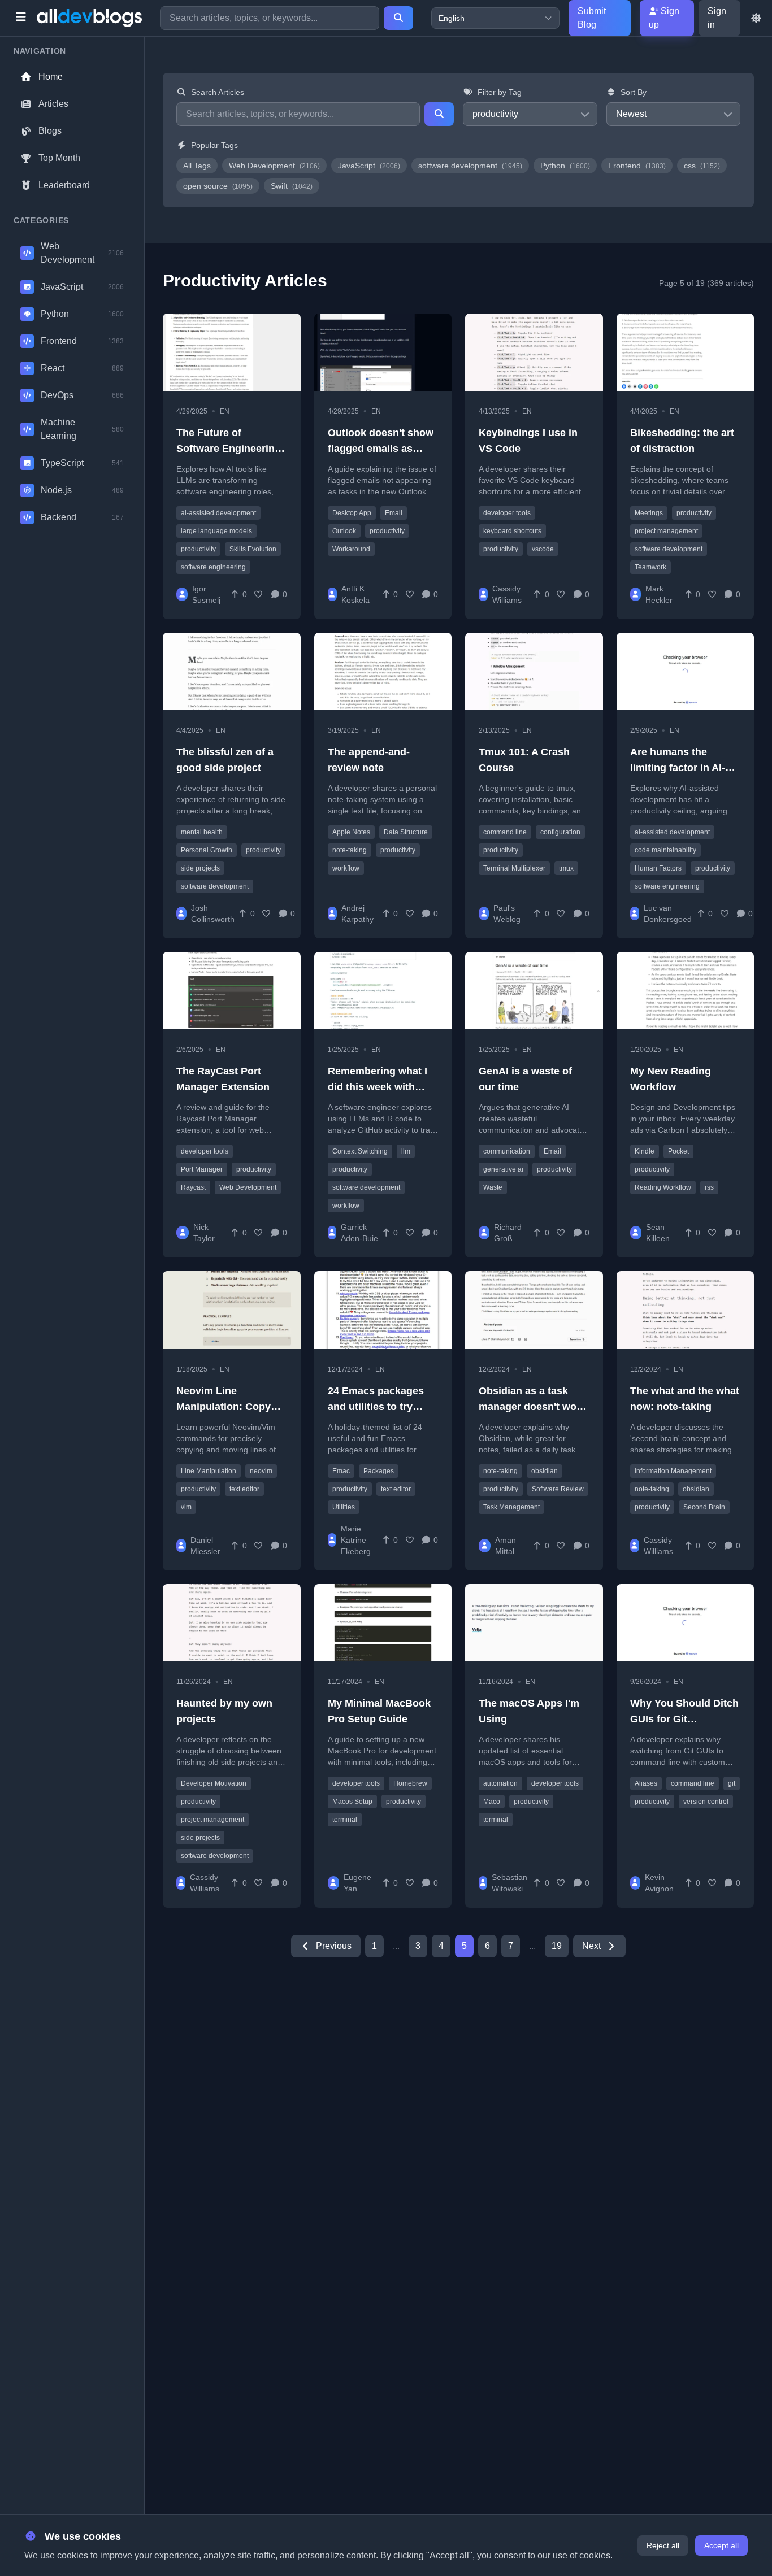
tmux (566, 868)
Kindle (645, 1151)
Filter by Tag (500, 92)
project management (666, 531)
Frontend (637, 166)
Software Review (558, 1489)
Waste (493, 1187)
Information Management (673, 1471)
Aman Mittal (506, 1546)
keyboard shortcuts (512, 531)
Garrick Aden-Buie (359, 1233)
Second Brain (704, 1507)
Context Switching (360, 1151)
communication (507, 1151)
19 (557, 1946)
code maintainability (665, 850)
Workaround (351, 549)
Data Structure (406, 832)
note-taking (350, 850)
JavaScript (369, 166)
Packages (379, 1471)
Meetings (649, 513)
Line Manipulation (209, 1471)
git (732, 1783)
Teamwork (650, 567)
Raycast (193, 1187)
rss (709, 1187)
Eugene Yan (357, 1883)
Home (51, 77)
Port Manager (202, 1169)
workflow (346, 868)
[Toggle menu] (21, 18)
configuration (560, 832)
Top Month (59, 158)
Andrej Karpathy (357, 913)
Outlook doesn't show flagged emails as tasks (381, 449)
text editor (244, 1489)
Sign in (717, 18)
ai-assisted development (218, 513)
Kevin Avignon (659, 1883)
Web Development (274, 166)
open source (218, 186)
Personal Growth (207, 850)
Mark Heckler (659, 594)
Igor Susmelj (206, 594)
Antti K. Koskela (355, 594)
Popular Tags (214, 145)
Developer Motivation (214, 1783)
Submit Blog (592, 18)
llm (406, 1151)
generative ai (503, 1169)
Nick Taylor (204, 1233)
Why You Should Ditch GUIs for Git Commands (684, 1719)
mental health (202, 832)
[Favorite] (259, 594)
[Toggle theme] (756, 18)
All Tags (197, 166)
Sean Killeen (658, 1233)
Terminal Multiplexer (514, 868)
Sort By (634, 92)
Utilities (344, 1507)
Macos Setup (352, 1802)
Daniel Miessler (205, 1546)
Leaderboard (64, 185)
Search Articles (218, 92)
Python (565, 166)
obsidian (545, 1471)
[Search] (398, 18)
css (702, 166)
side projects (200, 868)
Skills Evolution (253, 549)
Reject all (663, 2545)
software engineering (213, 567)
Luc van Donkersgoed (668, 913)
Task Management (511, 1507)
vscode (543, 549)
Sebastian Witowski (509, 1883)
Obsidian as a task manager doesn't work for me (532, 1407)
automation (500, 1783)
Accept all (721, 2545)
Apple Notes (351, 832)
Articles (53, 104)
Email (394, 513)
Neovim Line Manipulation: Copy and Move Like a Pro (225, 1407)
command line (505, 832)
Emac (341, 1471)
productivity (198, 549)
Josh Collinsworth (213, 913)
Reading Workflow (663, 1187)
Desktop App (352, 513)
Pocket (678, 1151)
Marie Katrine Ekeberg (356, 1540)
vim (186, 1507)
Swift (292, 186)
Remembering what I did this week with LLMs (378, 1087)
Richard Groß (508, 1233)
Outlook (344, 531)
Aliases (646, 1783)
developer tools (507, 513)
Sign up (664, 18)
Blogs (50, 131)
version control (706, 1802)
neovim (261, 1471)
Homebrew (410, 1783)
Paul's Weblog (507, 913)
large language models (216, 531)
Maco (492, 1802)
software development (470, 166)
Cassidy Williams (507, 594)
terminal (345, 1820)
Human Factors (658, 868)
